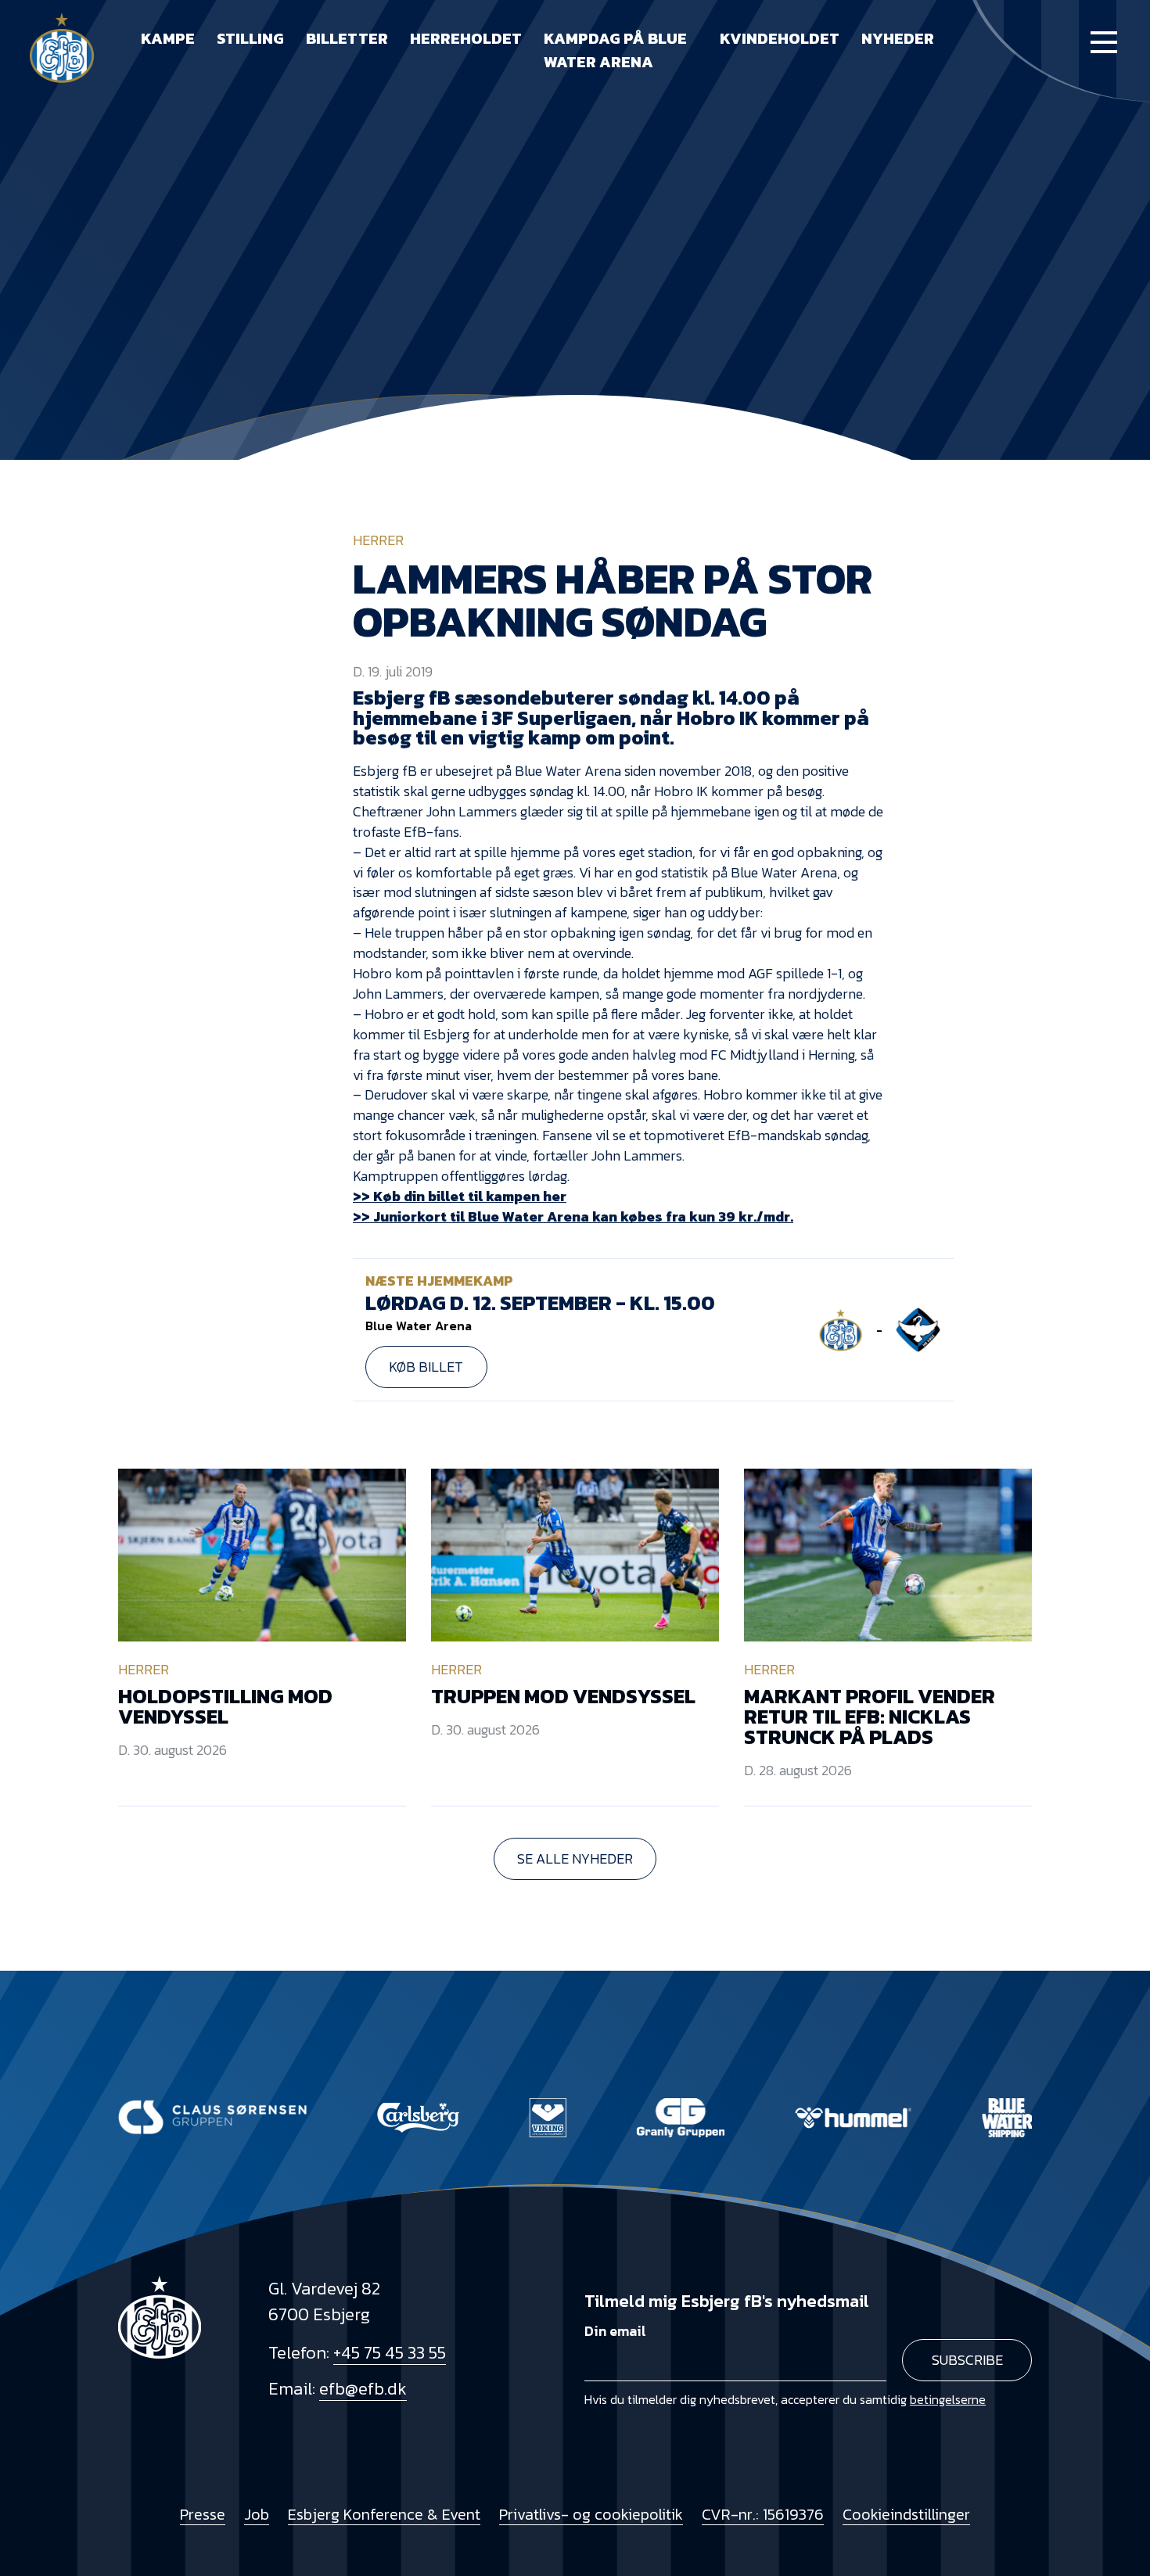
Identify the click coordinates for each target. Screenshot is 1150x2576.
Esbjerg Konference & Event (384, 2514)
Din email (615, 2331)
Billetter (347, 38)
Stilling (250, 38)
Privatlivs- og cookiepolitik (591, 2514)
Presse (203, 2514)
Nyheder (898, 38)
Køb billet (426, 1367)
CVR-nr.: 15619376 (763, 2514)
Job (257, 2514)
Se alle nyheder (575, 1858)
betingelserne (948, 2399)
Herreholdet (466, 38)
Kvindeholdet (780, 38)
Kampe (168, 38)
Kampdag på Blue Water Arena (615, 50)
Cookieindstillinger (906, 2514)
